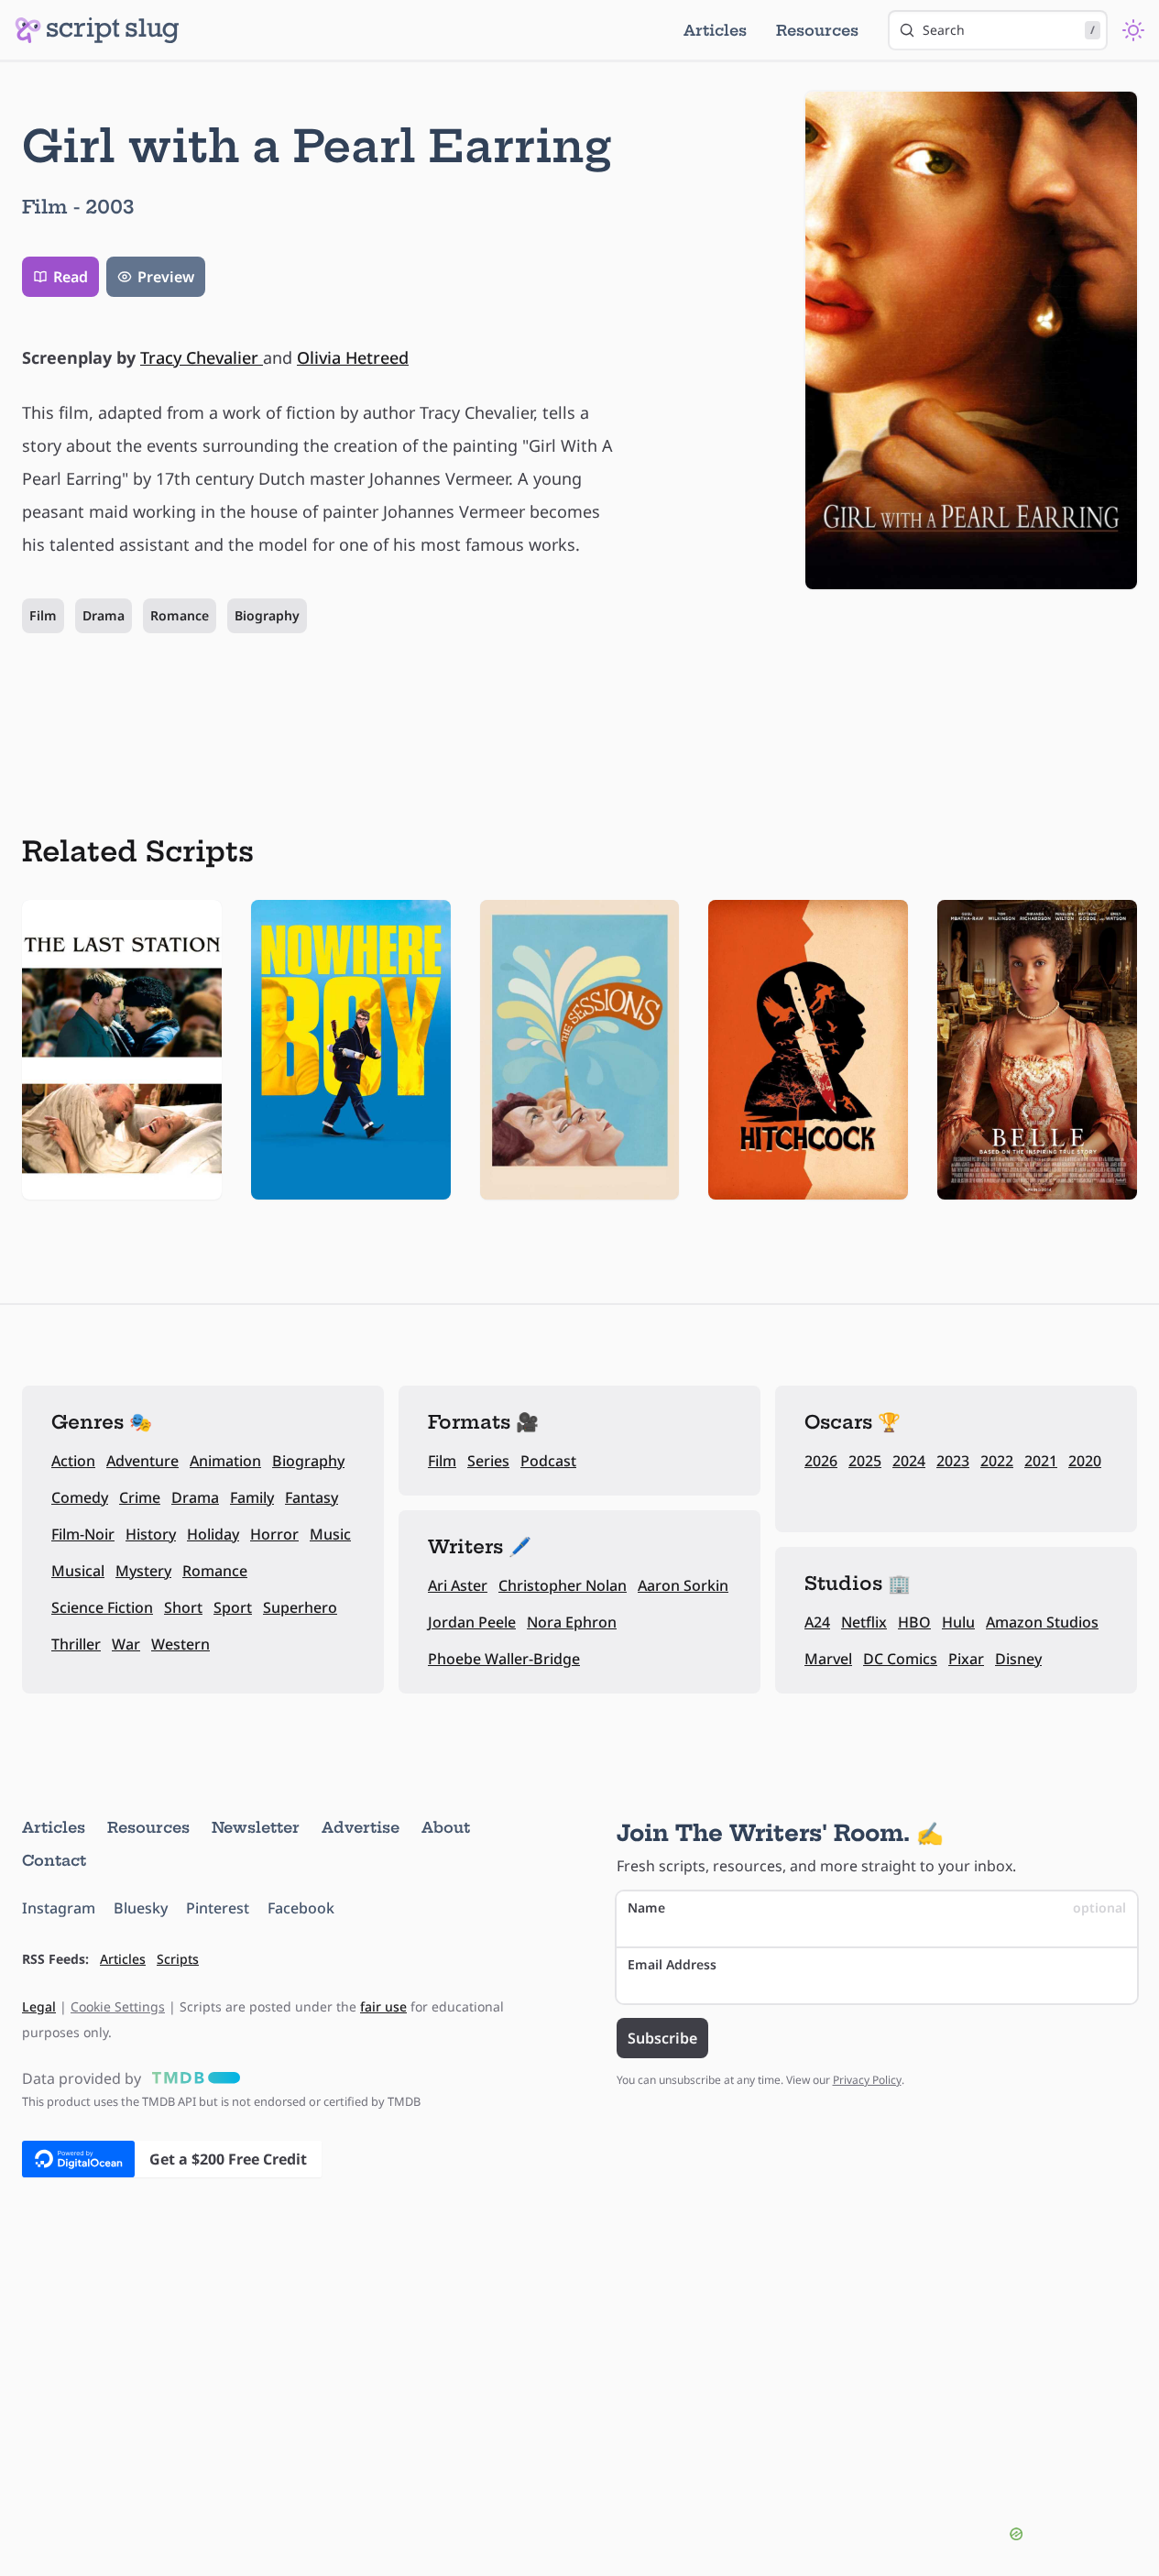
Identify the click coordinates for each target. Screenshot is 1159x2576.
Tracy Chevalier (202, 357)
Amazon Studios (1042, 1622)
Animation (225, 1461)
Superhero (300, 1607)
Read (71, 277)
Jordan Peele (472, 1622)
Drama (104, 615)
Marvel (828, 1659)
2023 (953, 1461)
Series (488, 1461)
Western (180, 1644)
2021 (1041, 1461)
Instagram (59, 1908)
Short (183, 1607)
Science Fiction (102, 1607)
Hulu (958, 1622)
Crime (140, 1497)
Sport (233, 1607)
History (151, 1534)
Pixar (966, 1659)
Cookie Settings (118, 2006)
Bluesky (141, 1908)
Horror (274, 1534)
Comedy (80, 1497)
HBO (914, 1622)
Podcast (548, 1461)
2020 (1085, 1461)
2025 (865, 1461)
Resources (817, 30)
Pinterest (218, 1908)
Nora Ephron (572, 1622)
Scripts (178, 1959)
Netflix (864, 1622)
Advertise (361, 1827)
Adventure (142, 1461)
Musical (78, 1571)
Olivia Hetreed (353, 357)
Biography (267, 615)
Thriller (76, 1644)
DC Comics (900, 1659)
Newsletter (256, 1827)
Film (43, 615)
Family (252, 1497)
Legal (39, 2006)
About (446, 1827)
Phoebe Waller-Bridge (504, 1659)
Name (877, 1907)
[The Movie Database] (192, 2078)
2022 (997, 1461)
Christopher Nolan (563, 1585)
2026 (821, 1461)
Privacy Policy (867, 2080)
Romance (180, 615)
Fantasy (312, 1497)
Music (330, 1534)
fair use (383, 2006)
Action (73, 1461)
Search (1009, 30)
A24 (817, 1622)
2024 (909, 1461)
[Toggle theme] (1133, 30)
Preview (166, 277)
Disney (1018, 1659)
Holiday (213, 1534)
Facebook (301, 1908)
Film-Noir (83, 1534)
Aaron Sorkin (683, 1585)
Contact (54, 1860)
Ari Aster (458, 1585)
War (126, 1644)
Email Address (672, 1964)
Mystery (143, 1571)
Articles (715, 30)
